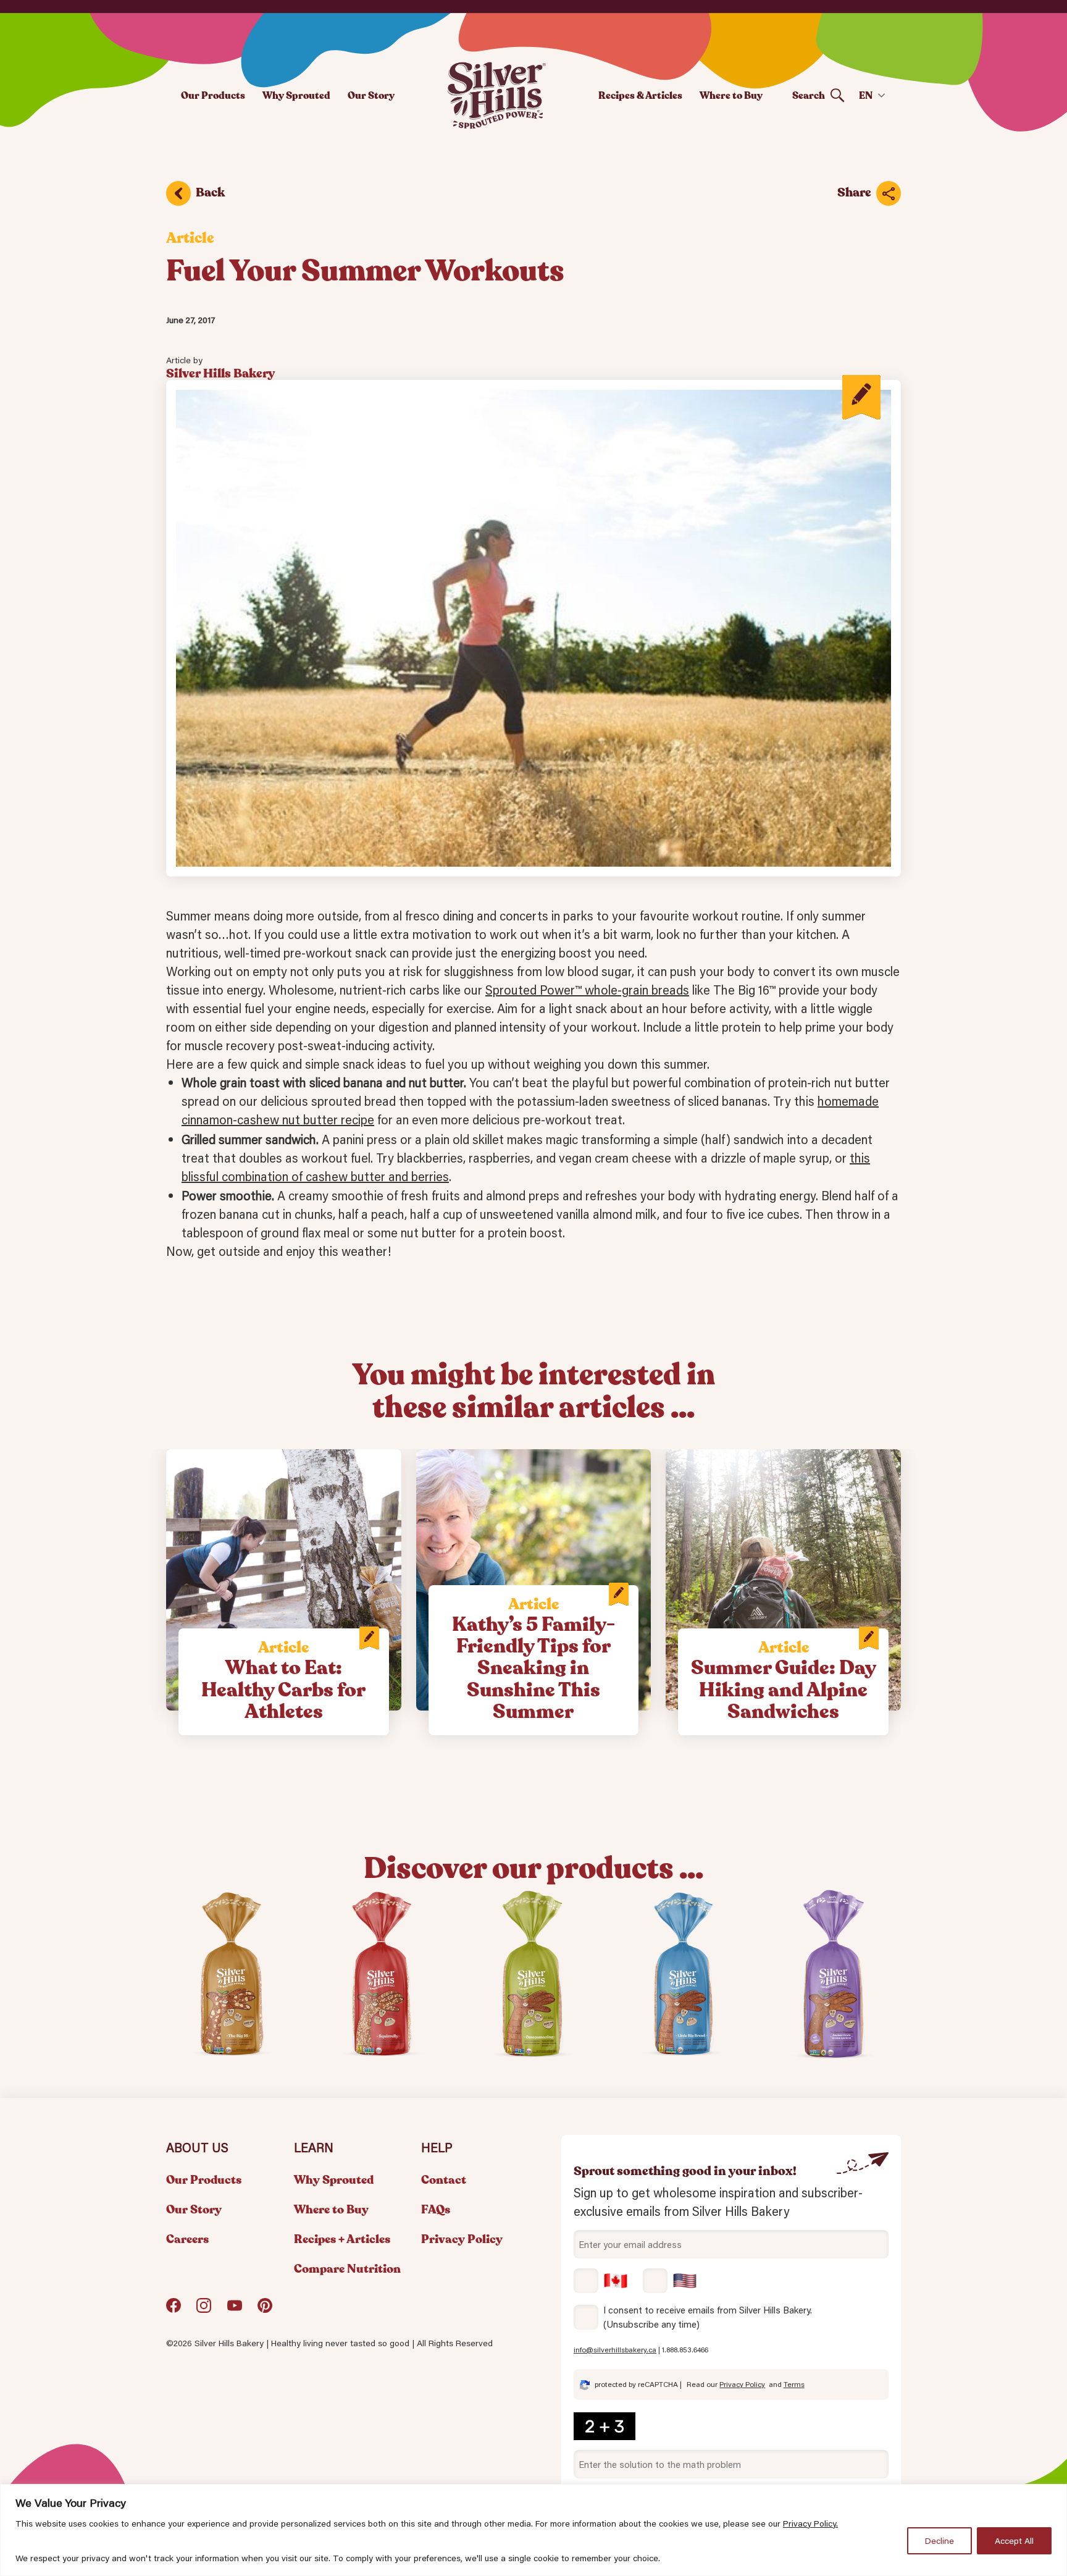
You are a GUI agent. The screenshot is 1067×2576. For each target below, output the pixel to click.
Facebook (174, 2310)
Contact (444, 2180)
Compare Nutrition (347, 2269)
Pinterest (265, 2310)
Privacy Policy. (810, 2523)
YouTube (235, 2310)
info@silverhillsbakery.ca (615, 2350)
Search (809, 95)
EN (866, 95)
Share (854, 192)
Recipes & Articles (640, 95)
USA (670, 2281)
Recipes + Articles (342, 2239)
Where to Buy (731, 95)
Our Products (213, 95)
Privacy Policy (462, 2239)
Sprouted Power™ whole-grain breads (587, 990)
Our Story (371, 95)
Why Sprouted (296, 95)
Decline (939, 2541)
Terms (794, 2384)
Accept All (1014, 2541)
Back (210, 192)
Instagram (204, 2310)
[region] (533, 2530)
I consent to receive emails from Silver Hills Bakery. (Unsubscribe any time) (708, 2317)
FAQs (436, 2210)
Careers (187, 2239)
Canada (601, 2281)
